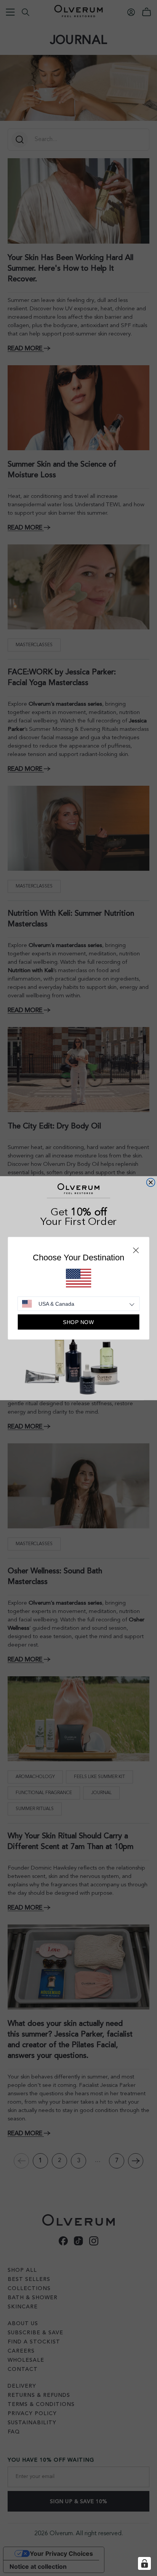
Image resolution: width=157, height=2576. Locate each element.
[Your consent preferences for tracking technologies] (144, 2563)
